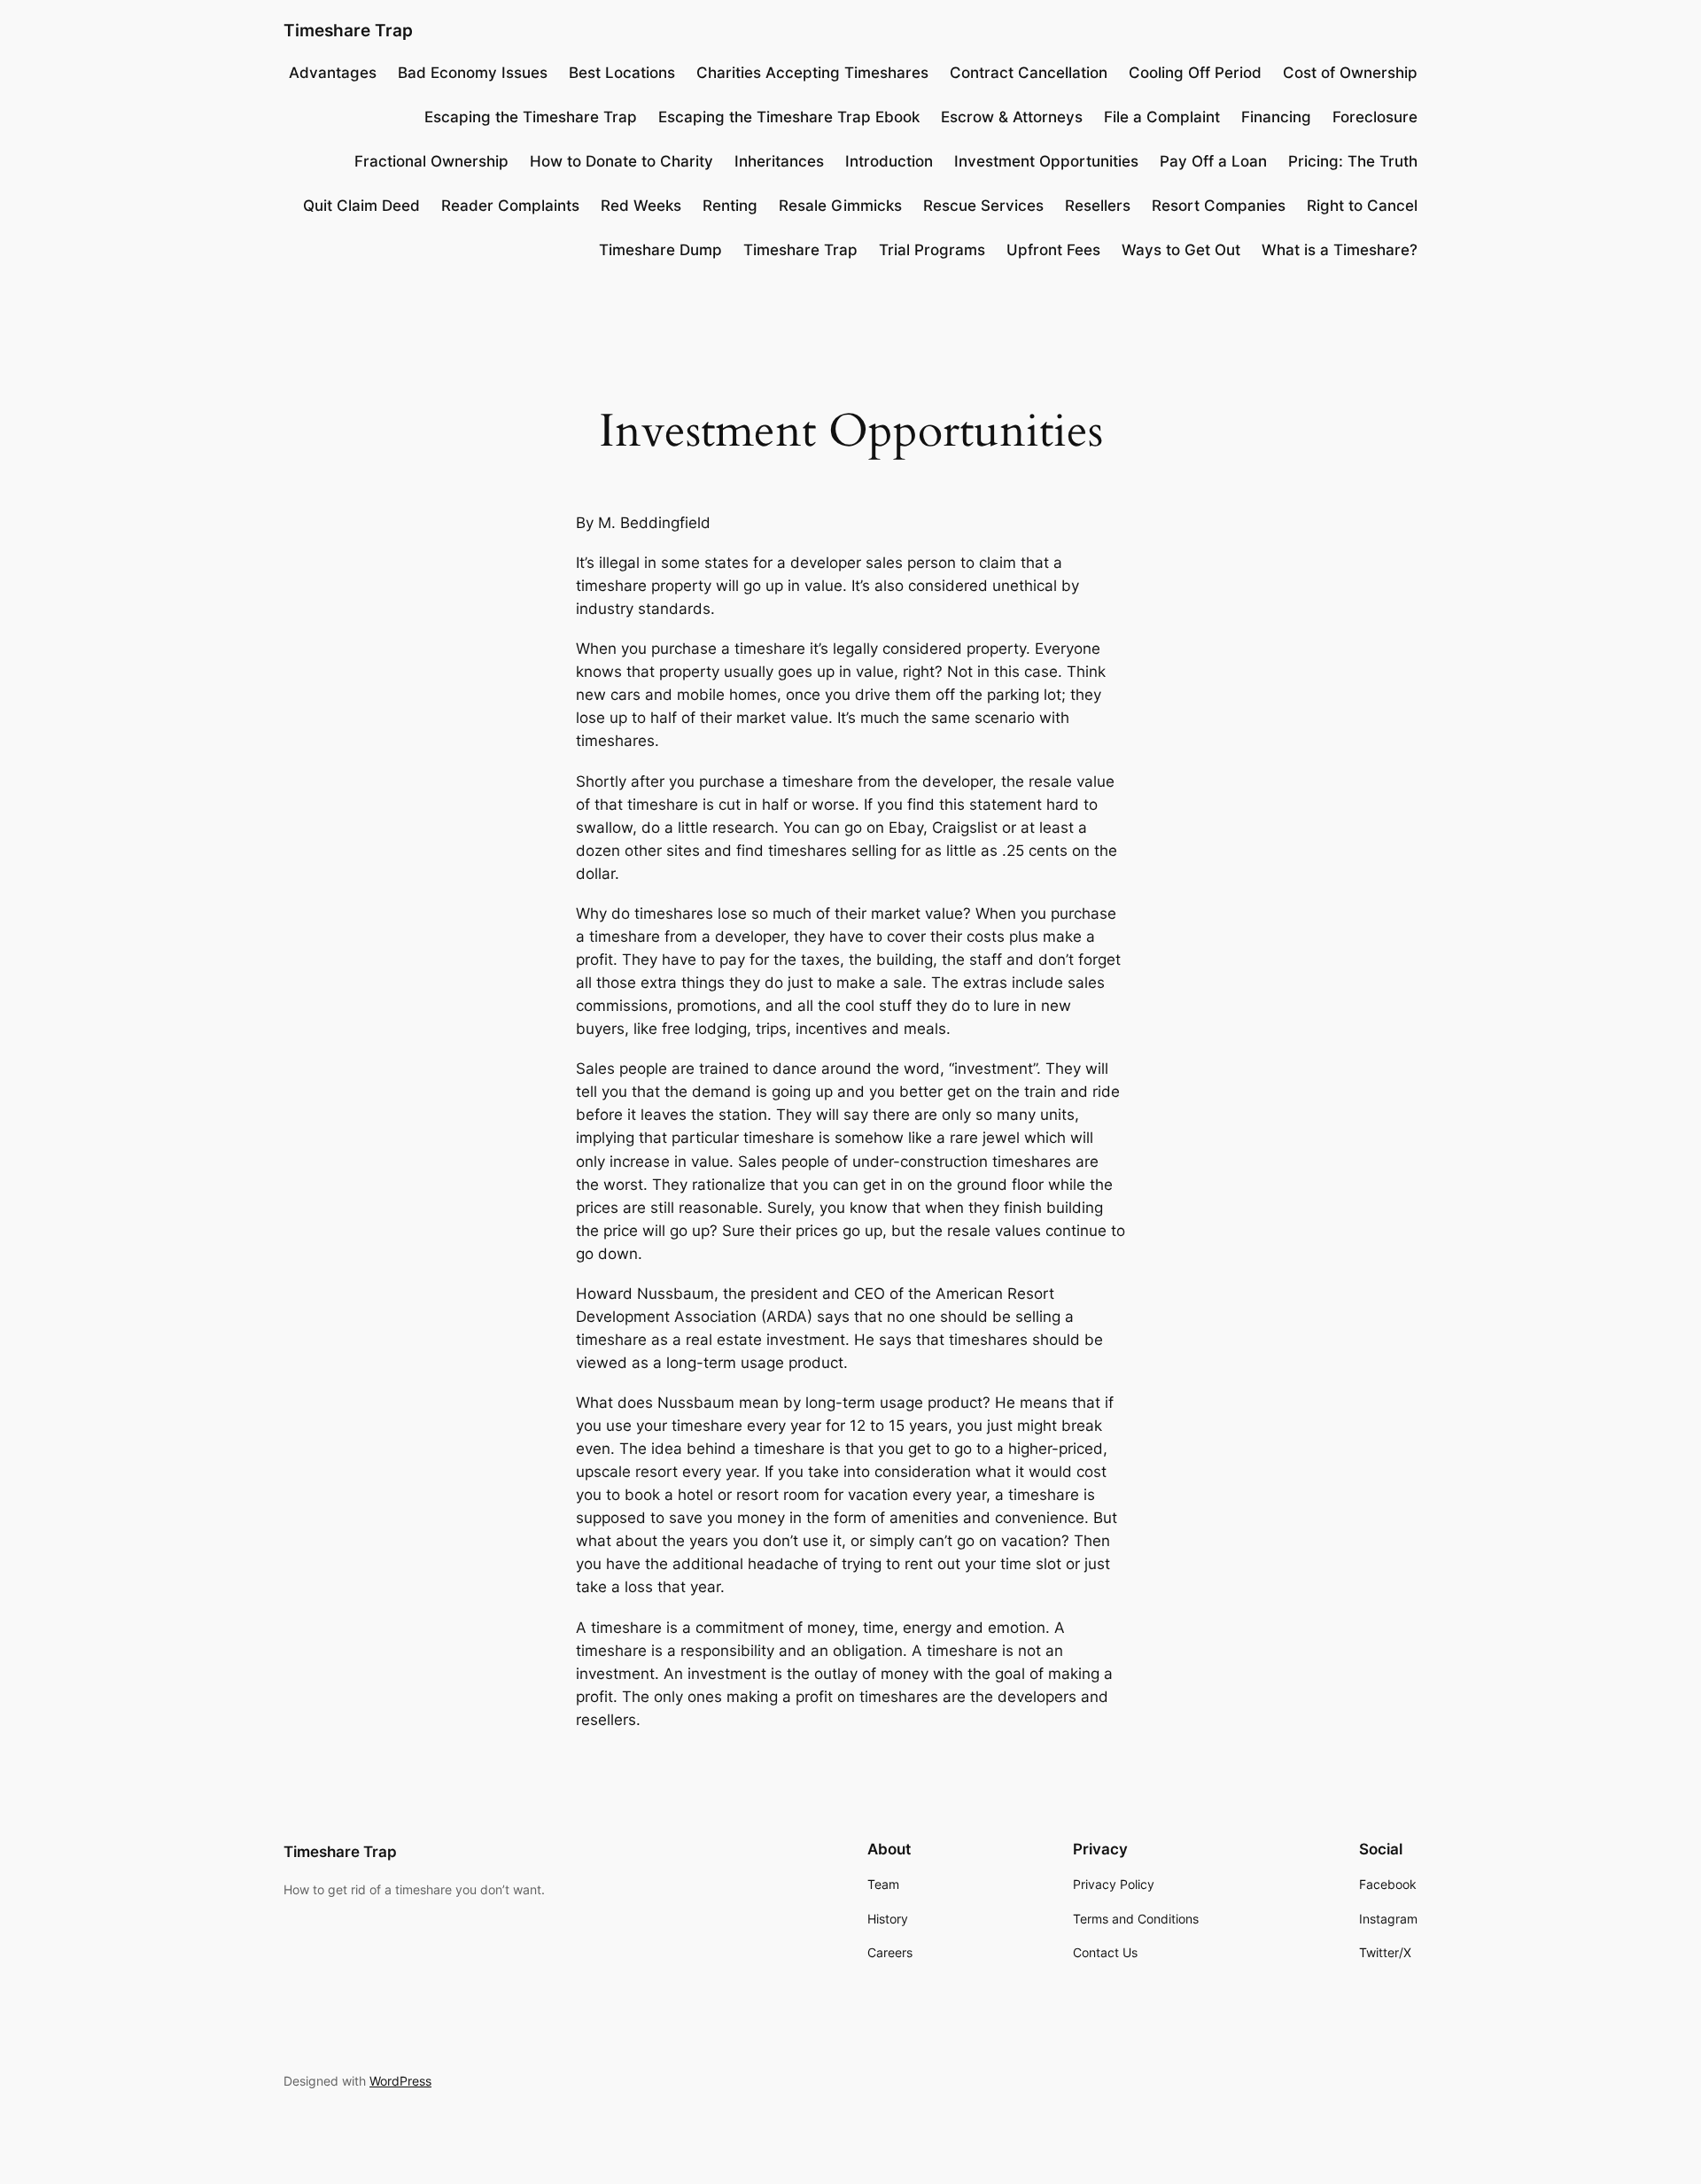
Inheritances (779, 161)
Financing (1276, 117)
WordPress (400, 2081)
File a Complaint (1162, 117)
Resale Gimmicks (840, 206)
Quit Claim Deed (361, 206)
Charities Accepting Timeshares (812, 73)
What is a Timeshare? (1340, 250)
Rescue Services (983, 206)
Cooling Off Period (1195, 73)
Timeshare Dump (660, 250)
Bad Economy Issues (473, 73)
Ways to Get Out (1181, 250)
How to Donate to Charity (621, 161)
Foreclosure (1375, 117)
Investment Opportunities (1046, 161)
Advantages (333, 73)
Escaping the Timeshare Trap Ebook (789, 117)
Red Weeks (641, 206)
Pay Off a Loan (1213, 161)
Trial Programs (932, 250)
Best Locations (622, 73)
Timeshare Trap (348, 30)
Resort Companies (1219, 206)
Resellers (1098, 206)
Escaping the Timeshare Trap (531, 117)
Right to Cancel (1362, 206)
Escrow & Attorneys (1012, 117)
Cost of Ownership (1350, 73)
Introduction (889, 161)
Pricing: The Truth (1353, 161)
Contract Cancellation (1029, 73)
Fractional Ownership (431, 161)
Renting (730, 206)
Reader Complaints (510, 206)
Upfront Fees (1053, 250)
